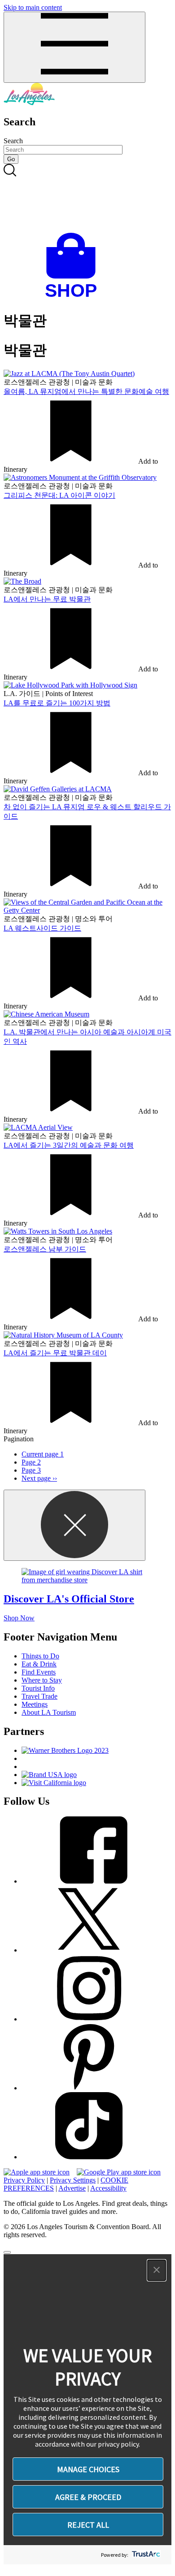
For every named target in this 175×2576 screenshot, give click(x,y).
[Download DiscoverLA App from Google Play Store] (119, 2172)
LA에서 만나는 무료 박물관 (47, 599)
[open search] (87, 198)
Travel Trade (39, 1696)
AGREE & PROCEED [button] (88, 2497)
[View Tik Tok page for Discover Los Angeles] (89, 2157)
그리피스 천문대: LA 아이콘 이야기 (59, 495)
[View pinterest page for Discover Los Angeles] (89, 2088)
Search (13, 141)
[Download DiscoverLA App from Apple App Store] (37, 2172)
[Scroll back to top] (7, 2252)
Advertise (72, 2188)
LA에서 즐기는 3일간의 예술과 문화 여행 (69, 1145)
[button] (157, 2270)
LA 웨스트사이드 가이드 (42, 928)
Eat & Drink (39, 1664)
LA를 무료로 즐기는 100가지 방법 (57, 703)
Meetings (35, 1704)
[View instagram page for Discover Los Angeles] (89, 2019)
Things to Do (40, 1656)
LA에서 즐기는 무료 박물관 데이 (55, 1353)
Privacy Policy (24, 2180)
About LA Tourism (49, 1712)
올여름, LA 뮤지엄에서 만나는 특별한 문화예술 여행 (86, 391)
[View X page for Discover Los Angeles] (89, 1950)
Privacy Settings (73, 2180)
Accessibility (108, 2188)
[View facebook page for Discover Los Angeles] (89, 1881)
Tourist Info (38, 1688)
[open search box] (87, 198)
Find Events (39, 1672)
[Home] (29, 103)
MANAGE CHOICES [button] (88, 2469)
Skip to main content (33, 7)
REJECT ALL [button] (88, 2525)
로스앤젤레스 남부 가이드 (45, 1249)
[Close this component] (74, 1525)
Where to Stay (42, 1680)
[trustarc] (145, 2555)
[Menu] (74, 47)
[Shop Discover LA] (74, 297)
